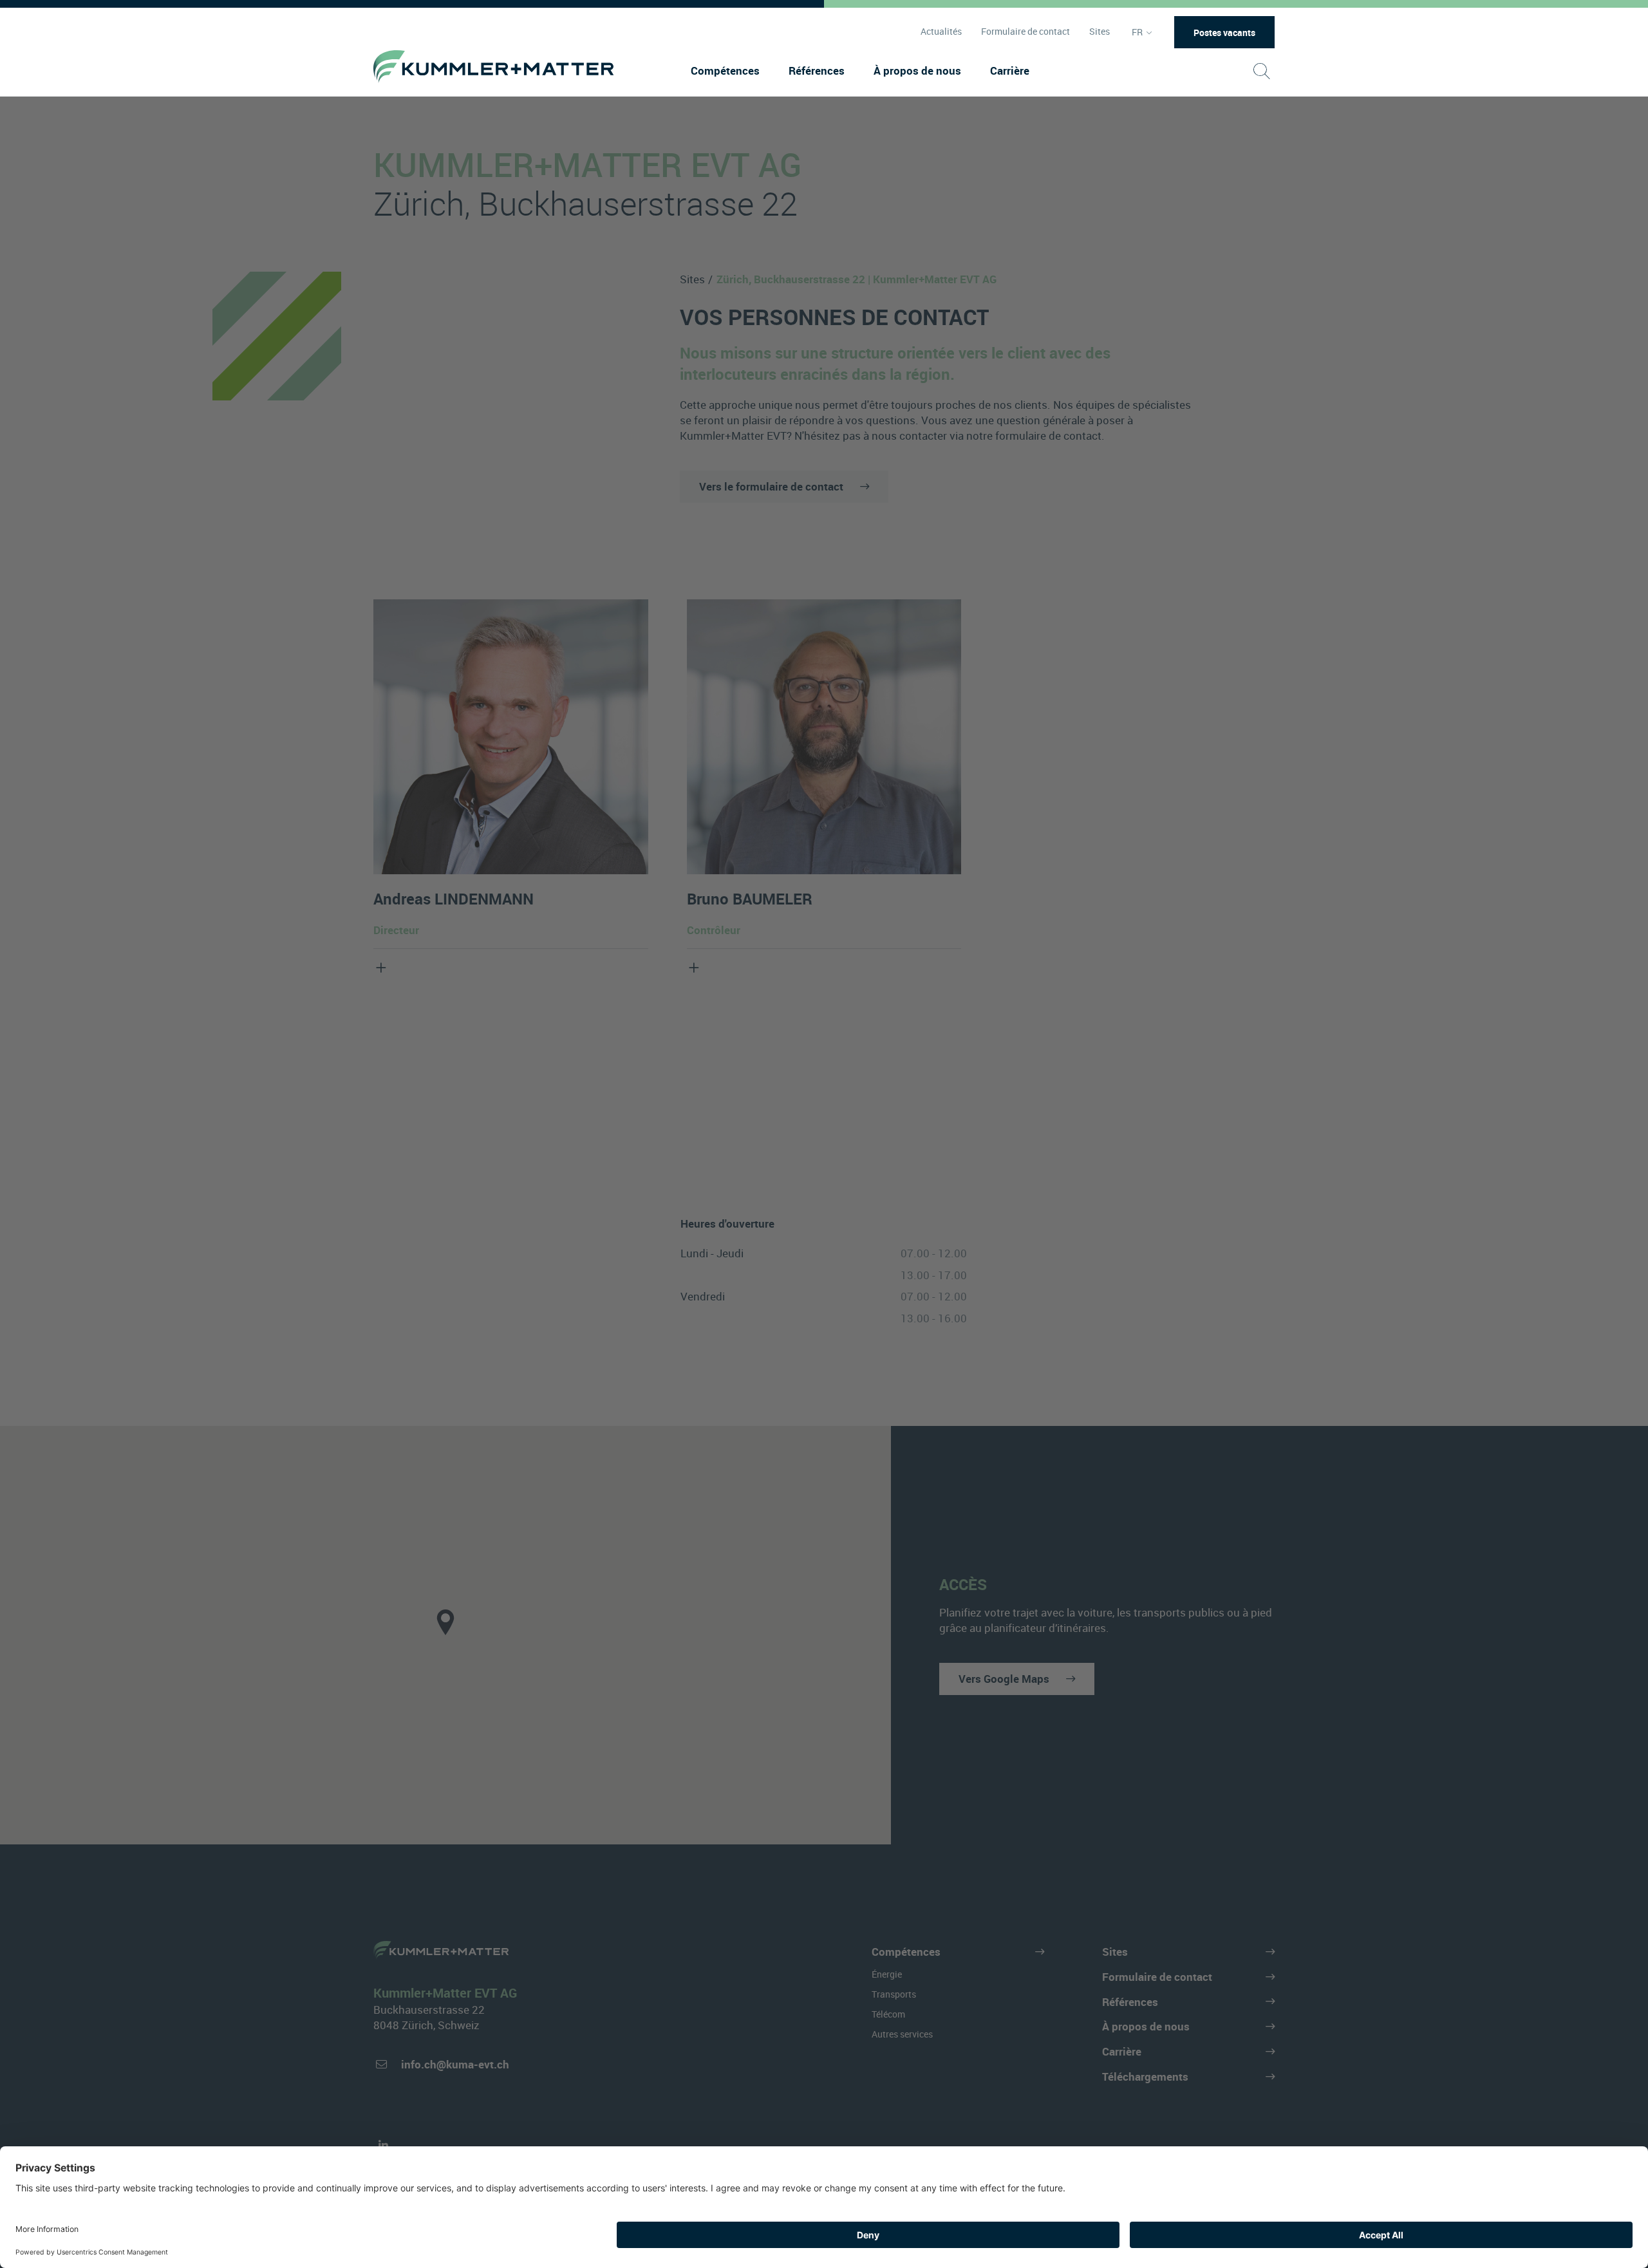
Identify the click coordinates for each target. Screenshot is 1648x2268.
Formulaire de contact (1025, 32)
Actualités (941, 32)
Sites (1100, 32)
